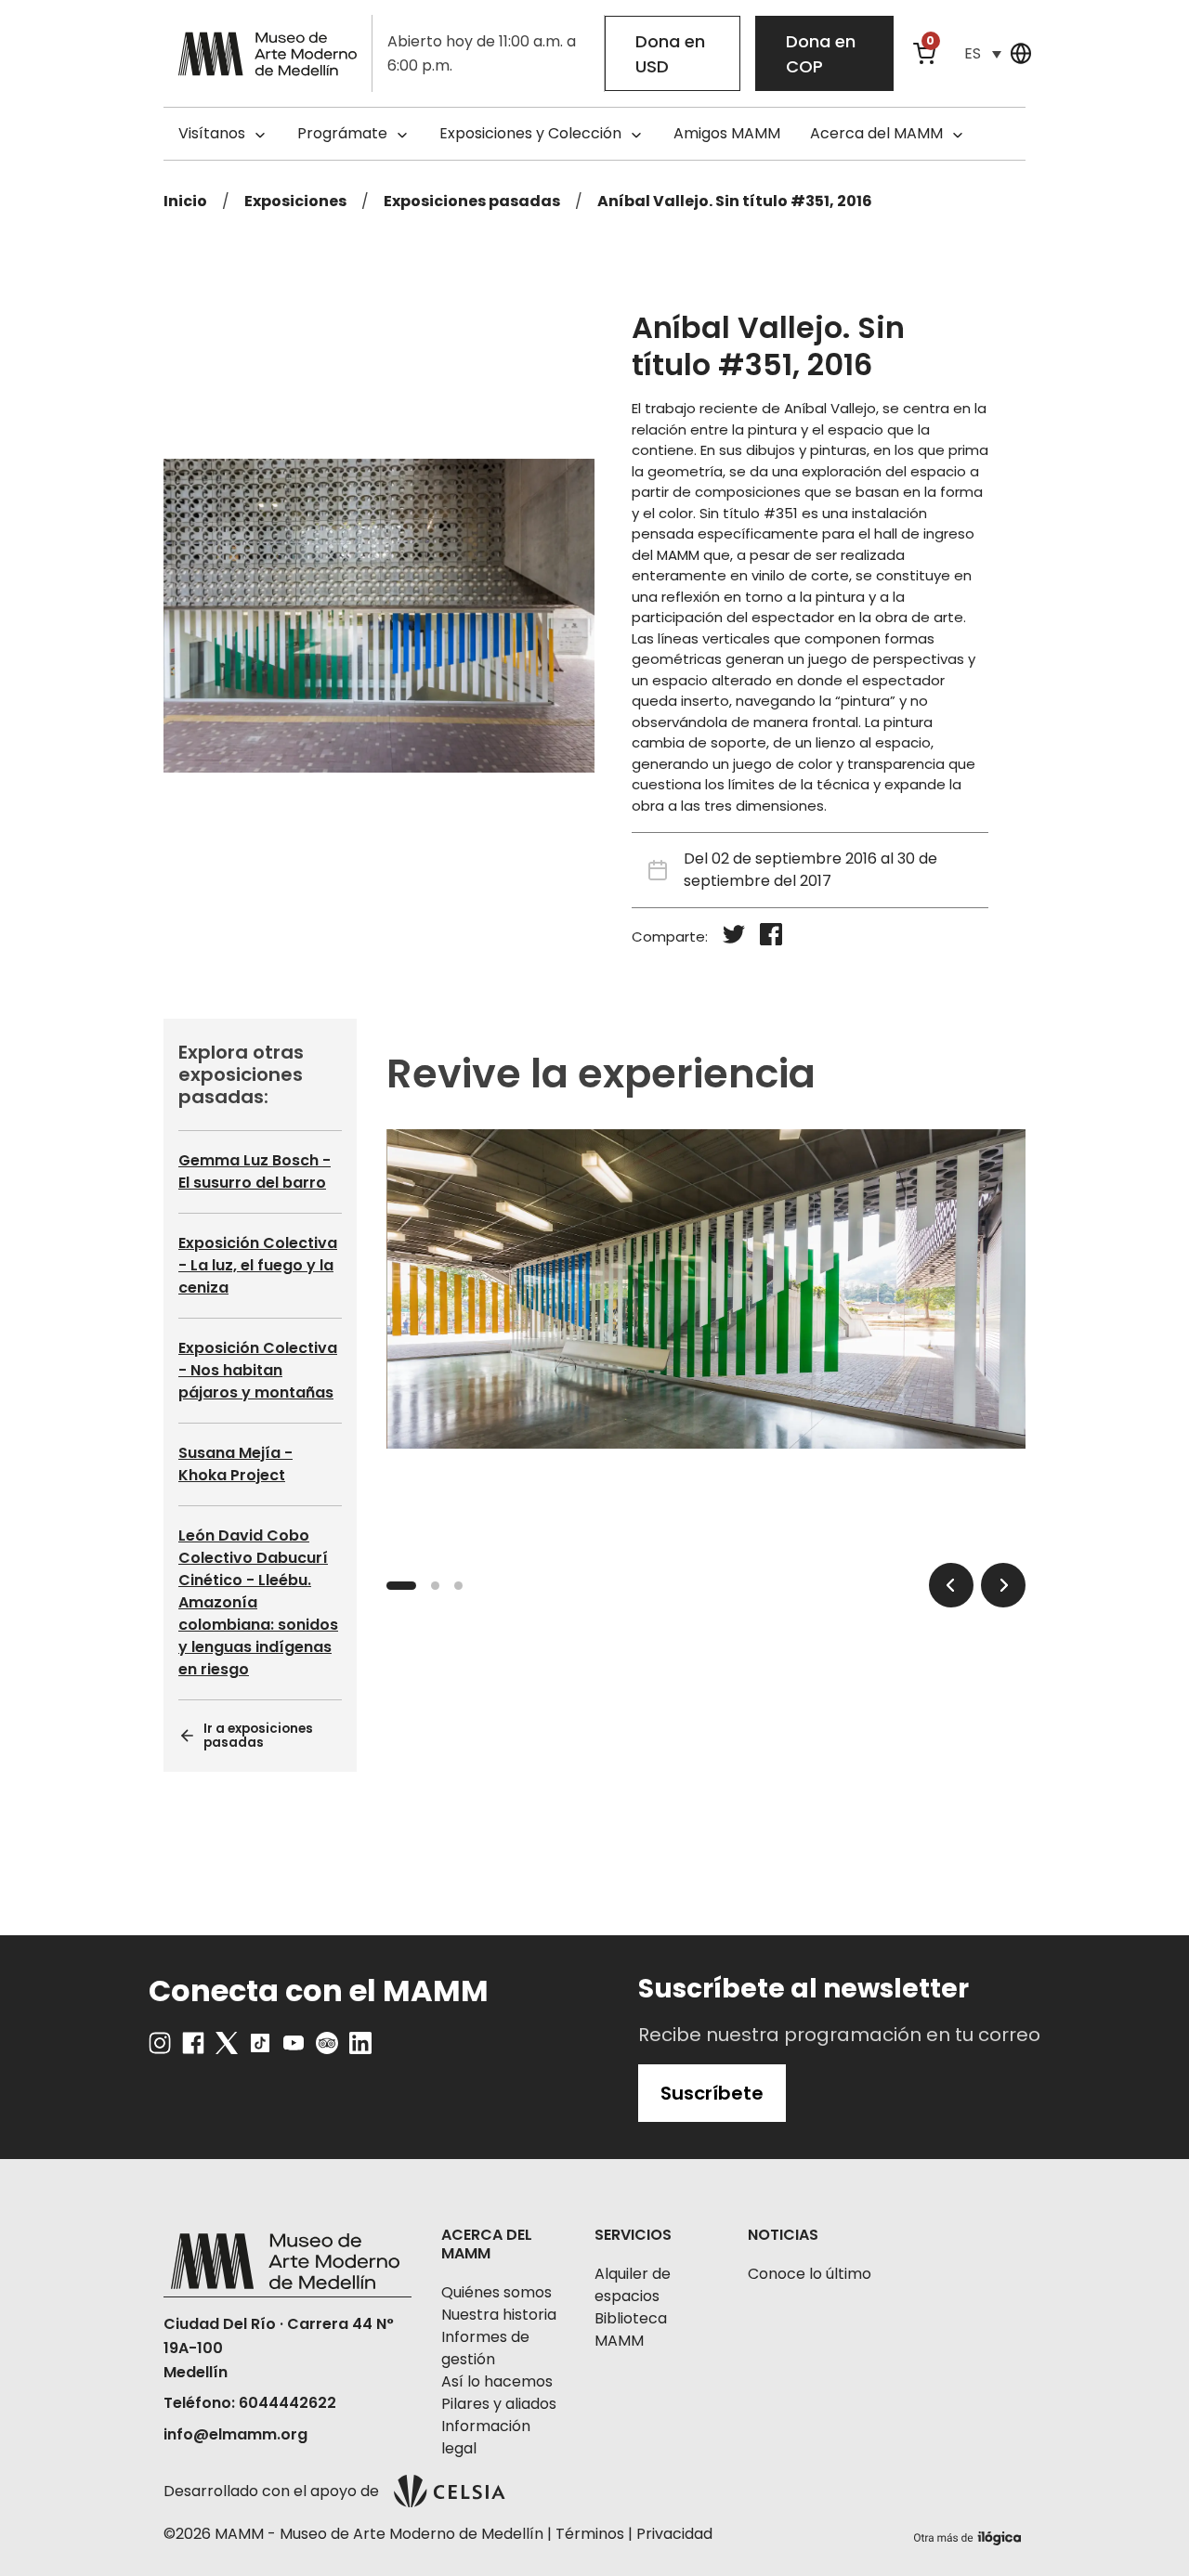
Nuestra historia (499, 2315)
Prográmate (342, 133)
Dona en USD (670, 54)
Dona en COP (821, 54)
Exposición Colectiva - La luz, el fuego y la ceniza (258, 1265)
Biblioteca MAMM (631, 2329)
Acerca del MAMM (876, 133)
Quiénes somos (497, 2292)
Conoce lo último (810, 2274)
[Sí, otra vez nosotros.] (970, 2535)
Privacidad (674, 2534)
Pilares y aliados (499, 2404)
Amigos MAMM (727, 133)
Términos (590, 2534)
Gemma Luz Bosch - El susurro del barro (255, 1171)
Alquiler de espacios (633, 2285)
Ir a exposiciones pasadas (258, 1737)
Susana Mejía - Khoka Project (235, 1464)
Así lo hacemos (497, 2381)
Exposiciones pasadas (472, 201)
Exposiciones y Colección (530, 133)
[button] (983, 53)
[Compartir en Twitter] (734, 937)
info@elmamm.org (235, 2434)
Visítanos (212, 133)
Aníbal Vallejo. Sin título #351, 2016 (735, 201)
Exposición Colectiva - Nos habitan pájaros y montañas (258, 1370)
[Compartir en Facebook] (771, 937)
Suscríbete (712, 2093)
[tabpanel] (706, 1289)
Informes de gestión (485, 2348)
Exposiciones (295, 201)
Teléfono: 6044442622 (250, 2403)
